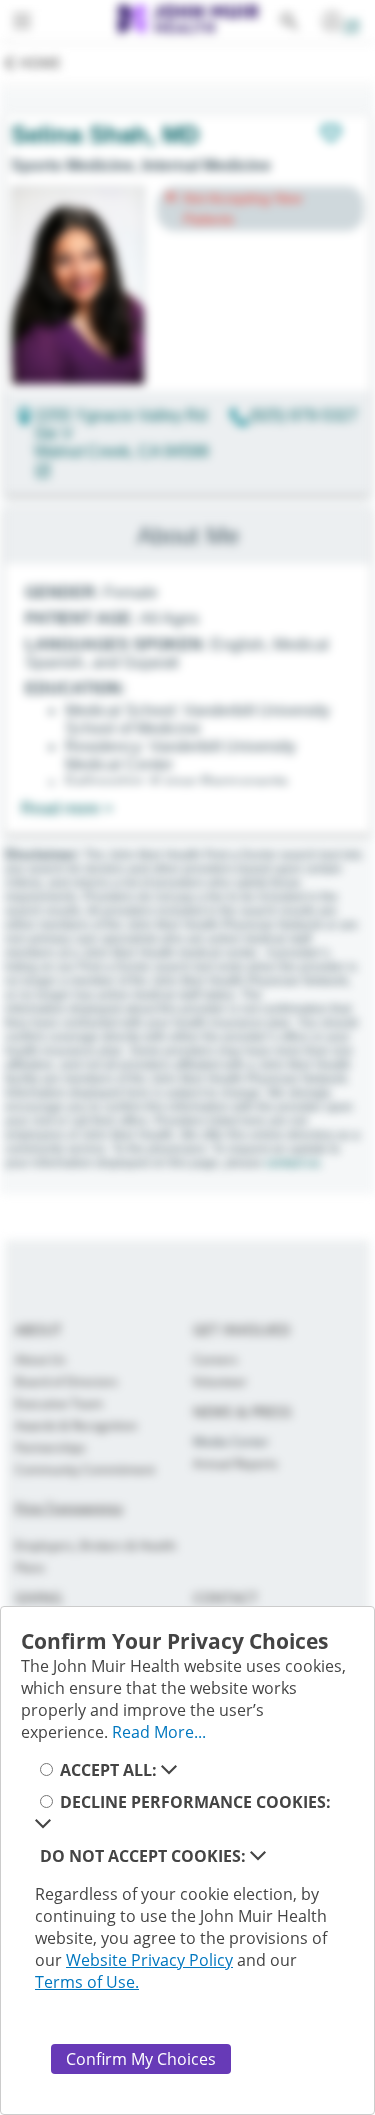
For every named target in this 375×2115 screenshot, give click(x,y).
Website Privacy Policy (149, 1960)
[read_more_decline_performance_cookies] (43, 1824)
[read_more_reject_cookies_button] (258, 1856)
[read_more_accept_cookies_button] (169, 1770)
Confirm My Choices (141, 2059)
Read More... (159, 1732)
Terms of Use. (87, 1982)
